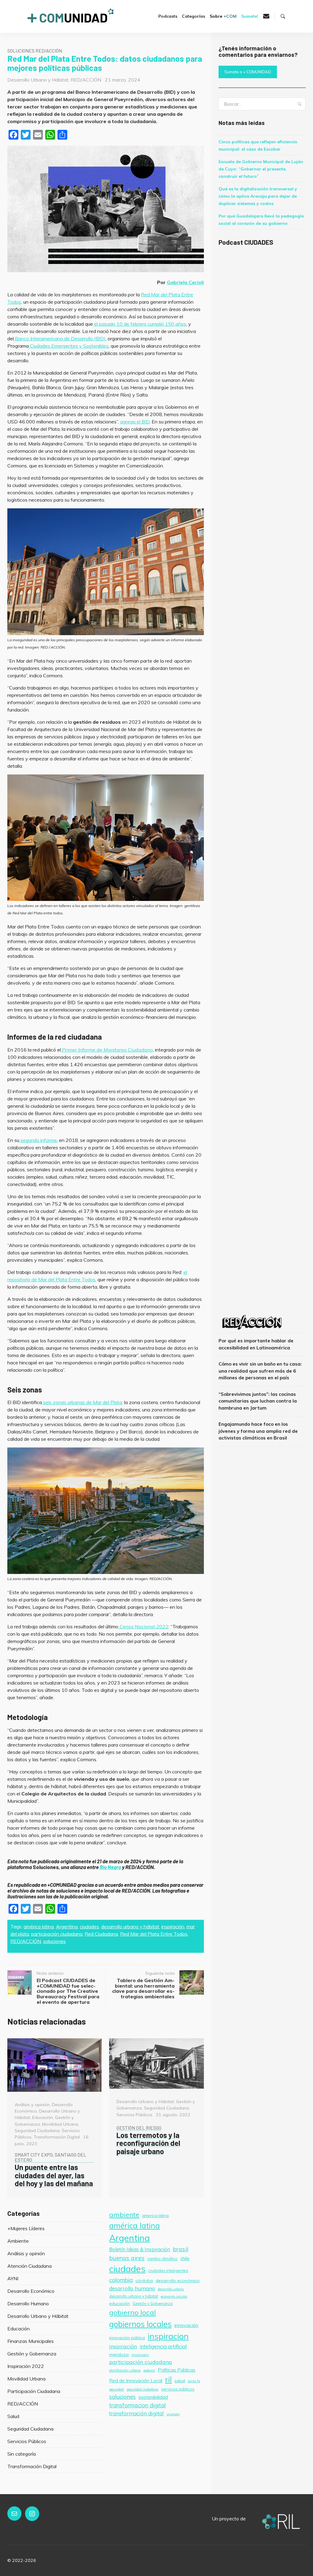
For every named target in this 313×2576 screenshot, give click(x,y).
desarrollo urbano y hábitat (130, 1927)
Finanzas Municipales (31, 2341)
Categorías (193, 16)
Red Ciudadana (101, 1934)
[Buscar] (283, 16)
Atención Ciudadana (29, 2266)
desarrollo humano (132, 2288)
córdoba (144, 2281)
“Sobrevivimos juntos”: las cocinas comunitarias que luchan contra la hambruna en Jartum (258, 1401)
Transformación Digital (57, 2137)
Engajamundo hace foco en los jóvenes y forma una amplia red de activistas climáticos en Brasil (258, 1431)
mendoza (119, 2355)
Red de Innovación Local (136, 2380)
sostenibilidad (153, 2397)
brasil (180, 2249)
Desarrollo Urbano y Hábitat (38, 80)
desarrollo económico (178, 2281)
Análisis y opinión (32, 2105)
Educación (42, 2117)
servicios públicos (178, 2389)
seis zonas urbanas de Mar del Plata (82, 1402)
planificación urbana (125, 2370)
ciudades (89, 1927)
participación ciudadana (57, 1934)
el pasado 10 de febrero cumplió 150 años (140, 324)
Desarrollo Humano (28, 2303)
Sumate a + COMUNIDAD (248, 72)
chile (185, 2258)
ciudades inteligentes (168, 2270)
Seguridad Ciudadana (37, 2131)
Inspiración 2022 (26, 2366)
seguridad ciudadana (142, 2389)
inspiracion (168, 2336)
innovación (186, 2325)
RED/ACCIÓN (86, 80)
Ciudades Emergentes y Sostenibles (69, 346)
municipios (140, 2355)
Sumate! (250, 16)
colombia (121, 2280)
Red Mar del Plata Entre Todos (154, 1934)
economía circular (174, 2296)
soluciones (54, 1941)
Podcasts (168, 16)
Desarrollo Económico (31, 2291)
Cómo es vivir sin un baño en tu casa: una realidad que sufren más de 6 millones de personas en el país (260, 1371)
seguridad (116, 2389)
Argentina (67, 1927)
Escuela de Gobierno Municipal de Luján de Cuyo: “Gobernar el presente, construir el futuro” (261, 169)
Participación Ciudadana (34, 2391)
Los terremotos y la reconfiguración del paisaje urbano (148, 2140)
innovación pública (127, 2338)
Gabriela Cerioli (185, 282)
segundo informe (38, 1140)
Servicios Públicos (134, 2115)
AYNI (13, 2278)
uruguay (173, 2414)
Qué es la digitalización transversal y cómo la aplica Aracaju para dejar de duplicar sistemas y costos (258, 196)
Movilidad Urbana (60, 2124)
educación (120, 2303)
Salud (13, 2416)
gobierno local (133, 2312)
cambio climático (162, 2259)
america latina (155, 2216)
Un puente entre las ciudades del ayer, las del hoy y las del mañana (54, 2171)
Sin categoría (22, 2454)
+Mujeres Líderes (26, 2228)
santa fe (194, 2381)
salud (180, 2381)
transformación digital (136, 2413)
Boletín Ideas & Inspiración (140, 2249)
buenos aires (127, 2258)
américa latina (39, 1927)
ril (168, 2379)
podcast (149, 2370)
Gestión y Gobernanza (32, 2354)
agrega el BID (135, 422)
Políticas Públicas (177, 2370)
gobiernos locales (140, 2324)
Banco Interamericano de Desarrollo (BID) (60, 338)
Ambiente (18, 2241)
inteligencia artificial (163, 2346)
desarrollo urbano (171, 2289)
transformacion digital (137, 2405)
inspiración (173, 1927)
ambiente (124, 2214)
